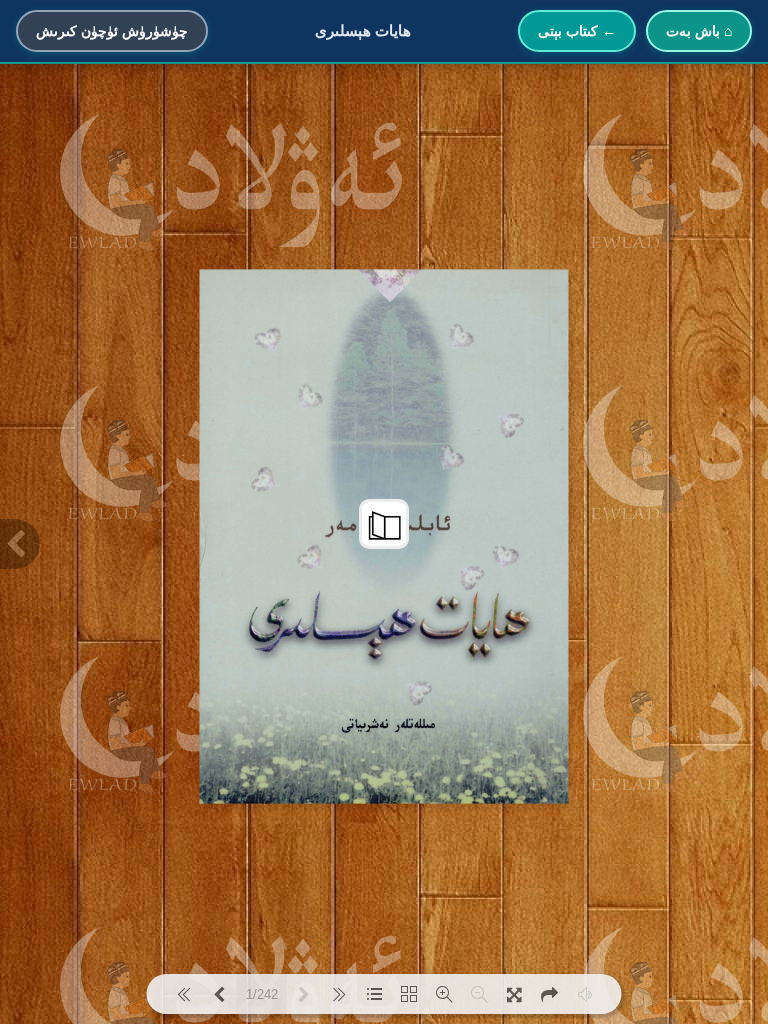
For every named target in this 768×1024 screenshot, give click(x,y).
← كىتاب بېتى (577, 31)
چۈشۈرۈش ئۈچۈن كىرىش (112, 31)
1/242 (262, 994)
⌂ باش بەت (699, 31)
